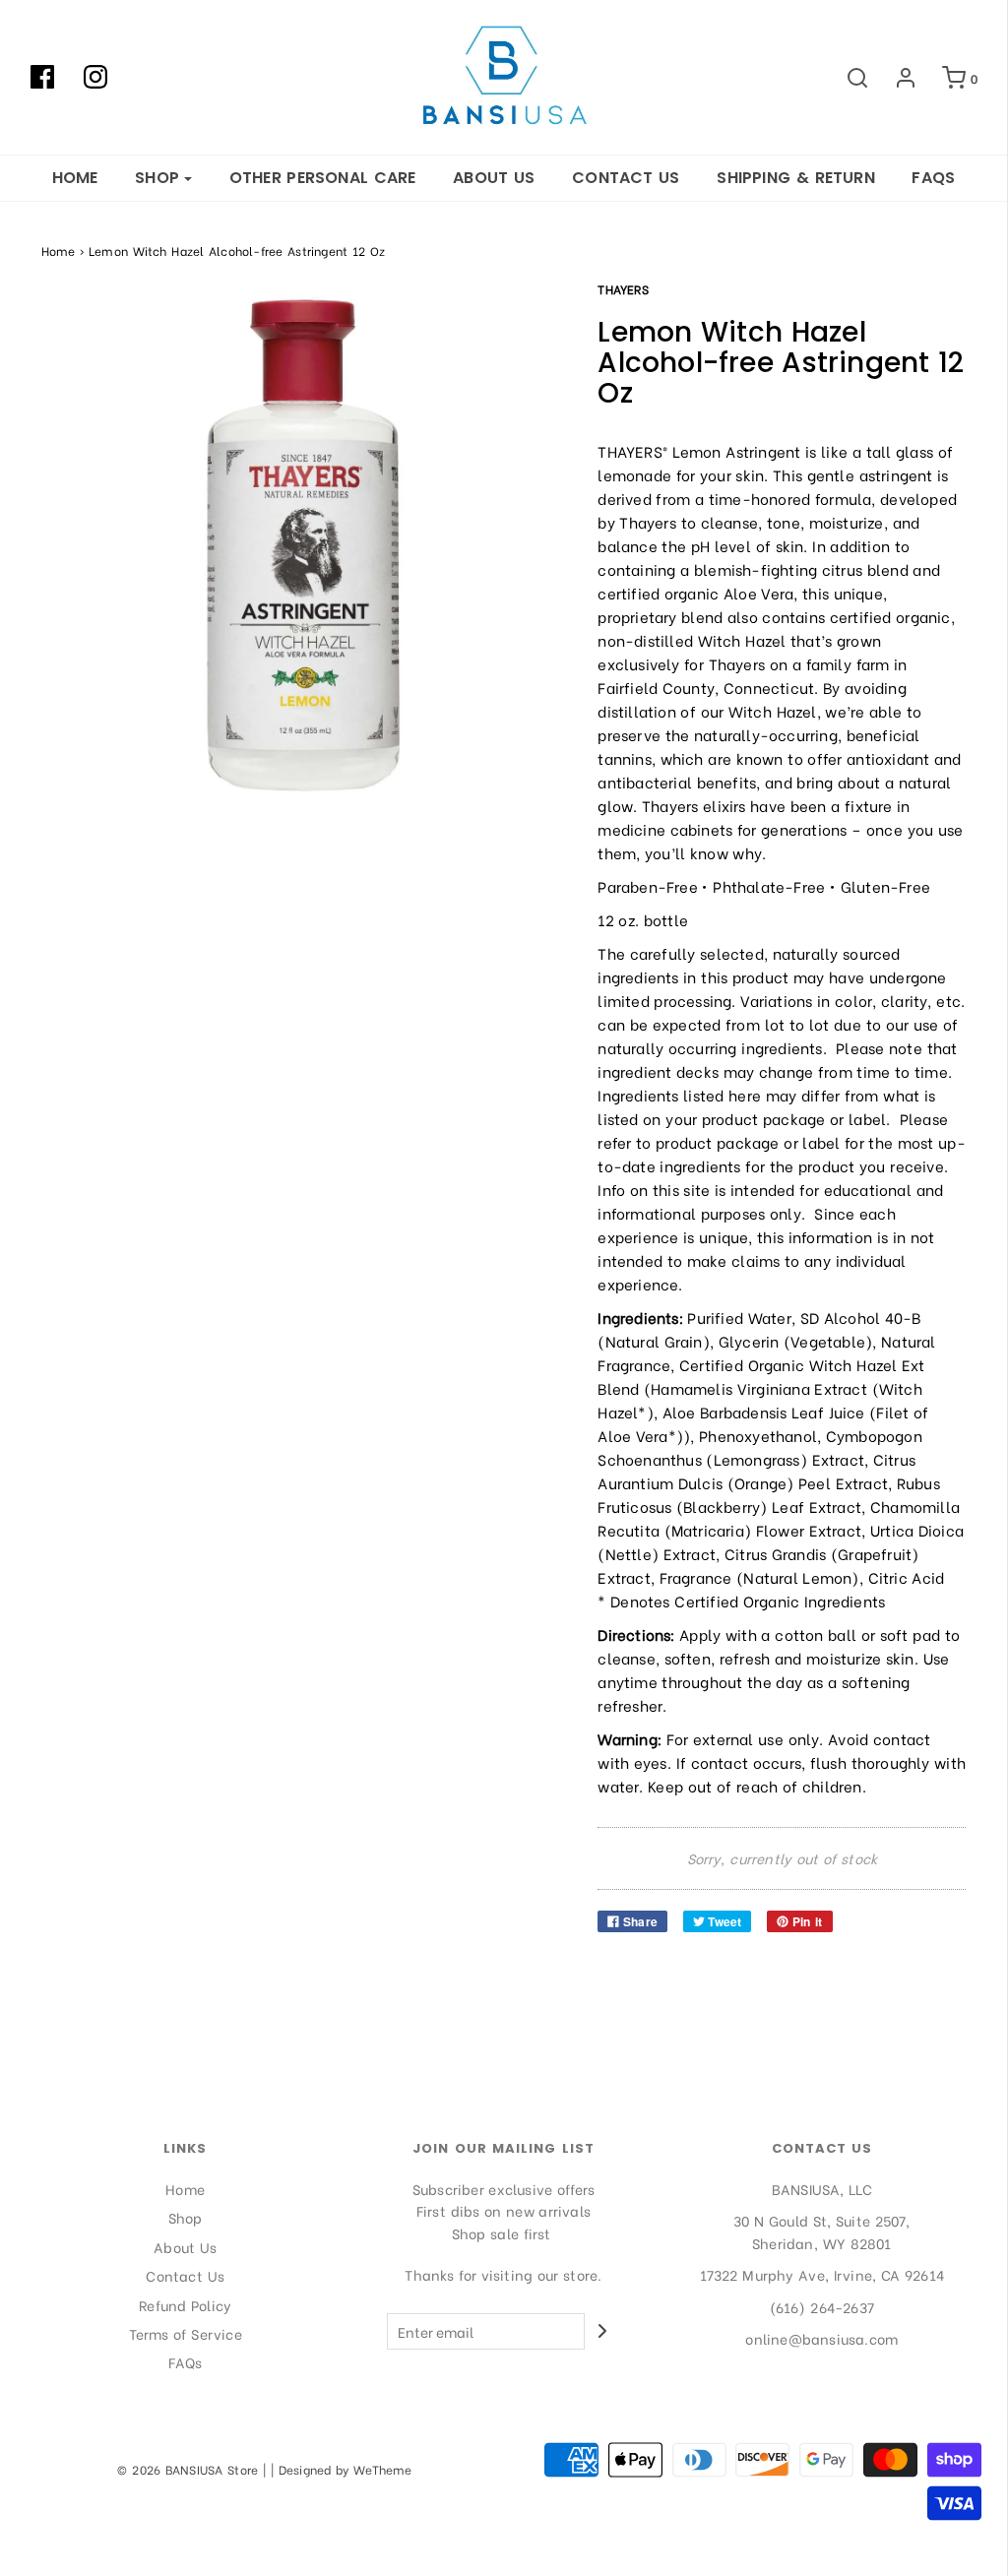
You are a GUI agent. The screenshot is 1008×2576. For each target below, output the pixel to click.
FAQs (933, 178)
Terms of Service (186, 2333)
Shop (186, 2217)
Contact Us (626, 178)
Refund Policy (185, 2305)
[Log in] (896, 78)
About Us (494, 178)
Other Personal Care (323, 178)
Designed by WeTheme (346, 2469)
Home (75, 178)
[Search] (848, 78)
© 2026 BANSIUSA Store (188, 2469)
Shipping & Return (795, 178)
